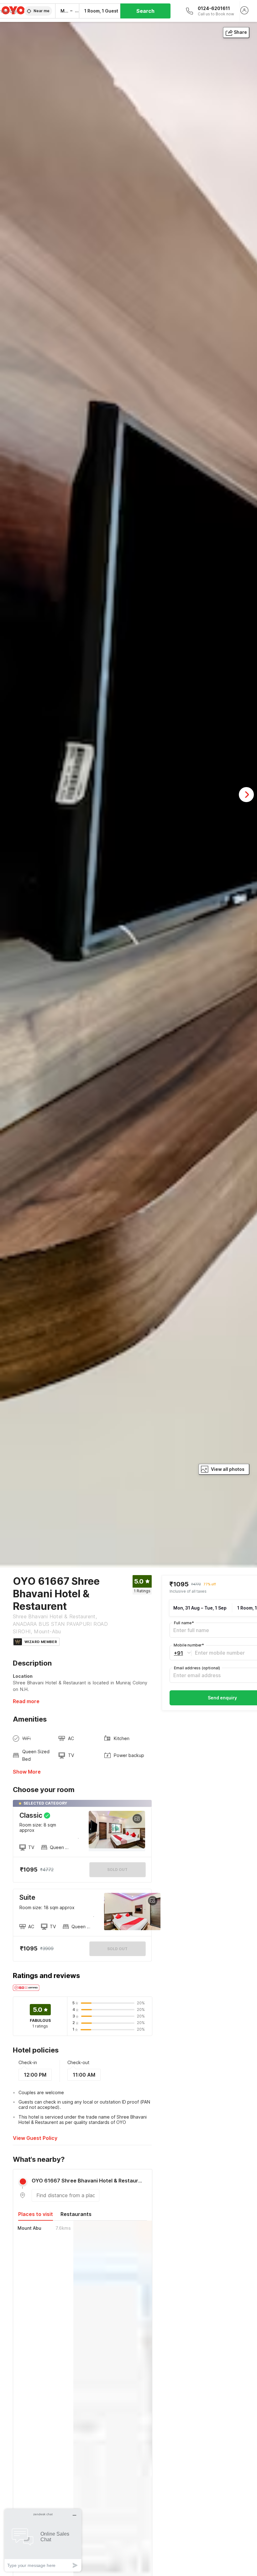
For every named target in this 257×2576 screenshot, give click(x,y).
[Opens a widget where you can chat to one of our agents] (43, 2540)
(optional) (197, 1668)
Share (240, 32)
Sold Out (117, 1949)
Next (246, 795)
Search (145, 11)
